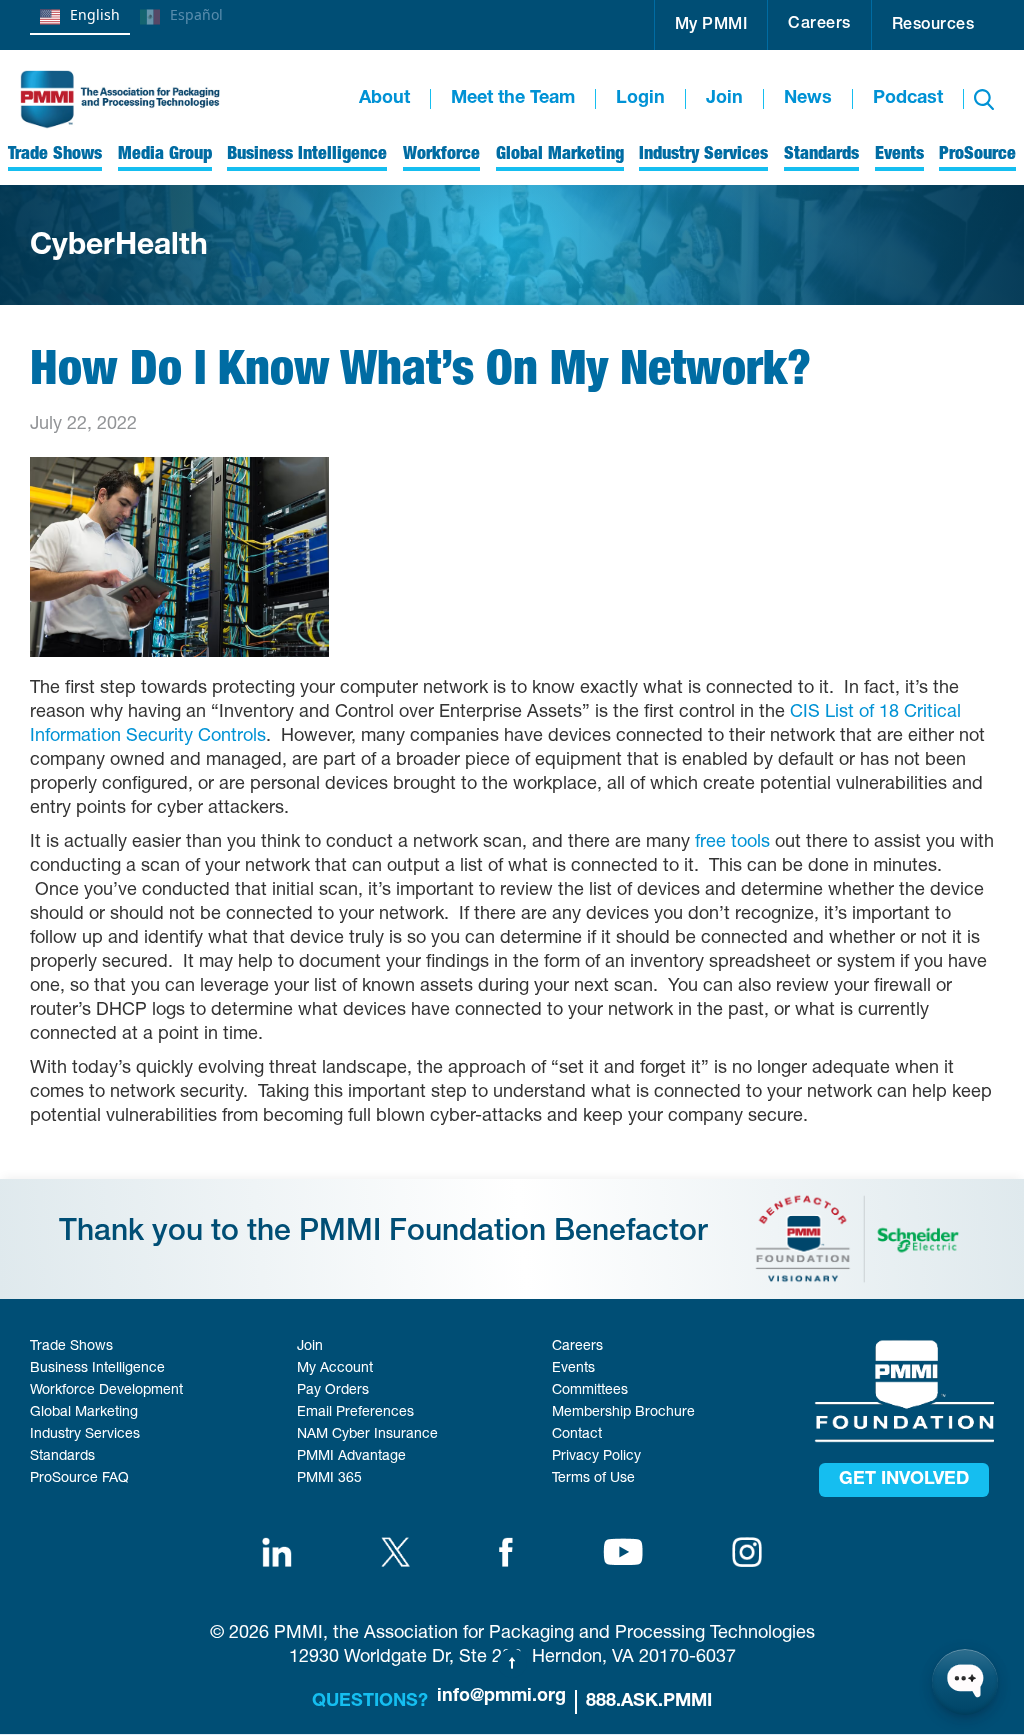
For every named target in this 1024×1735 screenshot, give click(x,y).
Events (573, 1369)
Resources (933, 26)
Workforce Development (106, 1391)
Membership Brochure (623, 1413)
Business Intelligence (97, 1369)
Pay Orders (333, 1391)
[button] (711, 25)
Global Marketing (84, 1413)
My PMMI (711, 26)
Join (724, 99)
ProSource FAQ (79, 1479)
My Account (335, 1369)
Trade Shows (71, 1347)
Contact (577, 1435)
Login (640, 99)
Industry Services (85, 1435)
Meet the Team (513, 99)
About (384, 99)
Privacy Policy (596, 1457)
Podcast (908, 99)
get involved (904, 1480)
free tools (732, 843)
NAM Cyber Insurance (367, 1435)
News (808, 99)
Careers (819, 25)
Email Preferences (355, 1413)
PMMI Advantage (351, 1457)
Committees (590, 1391)
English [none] (95, 14)
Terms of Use (593, 1479)
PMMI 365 (329, 1479)
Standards (62, 1457)
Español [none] (196, 14)
